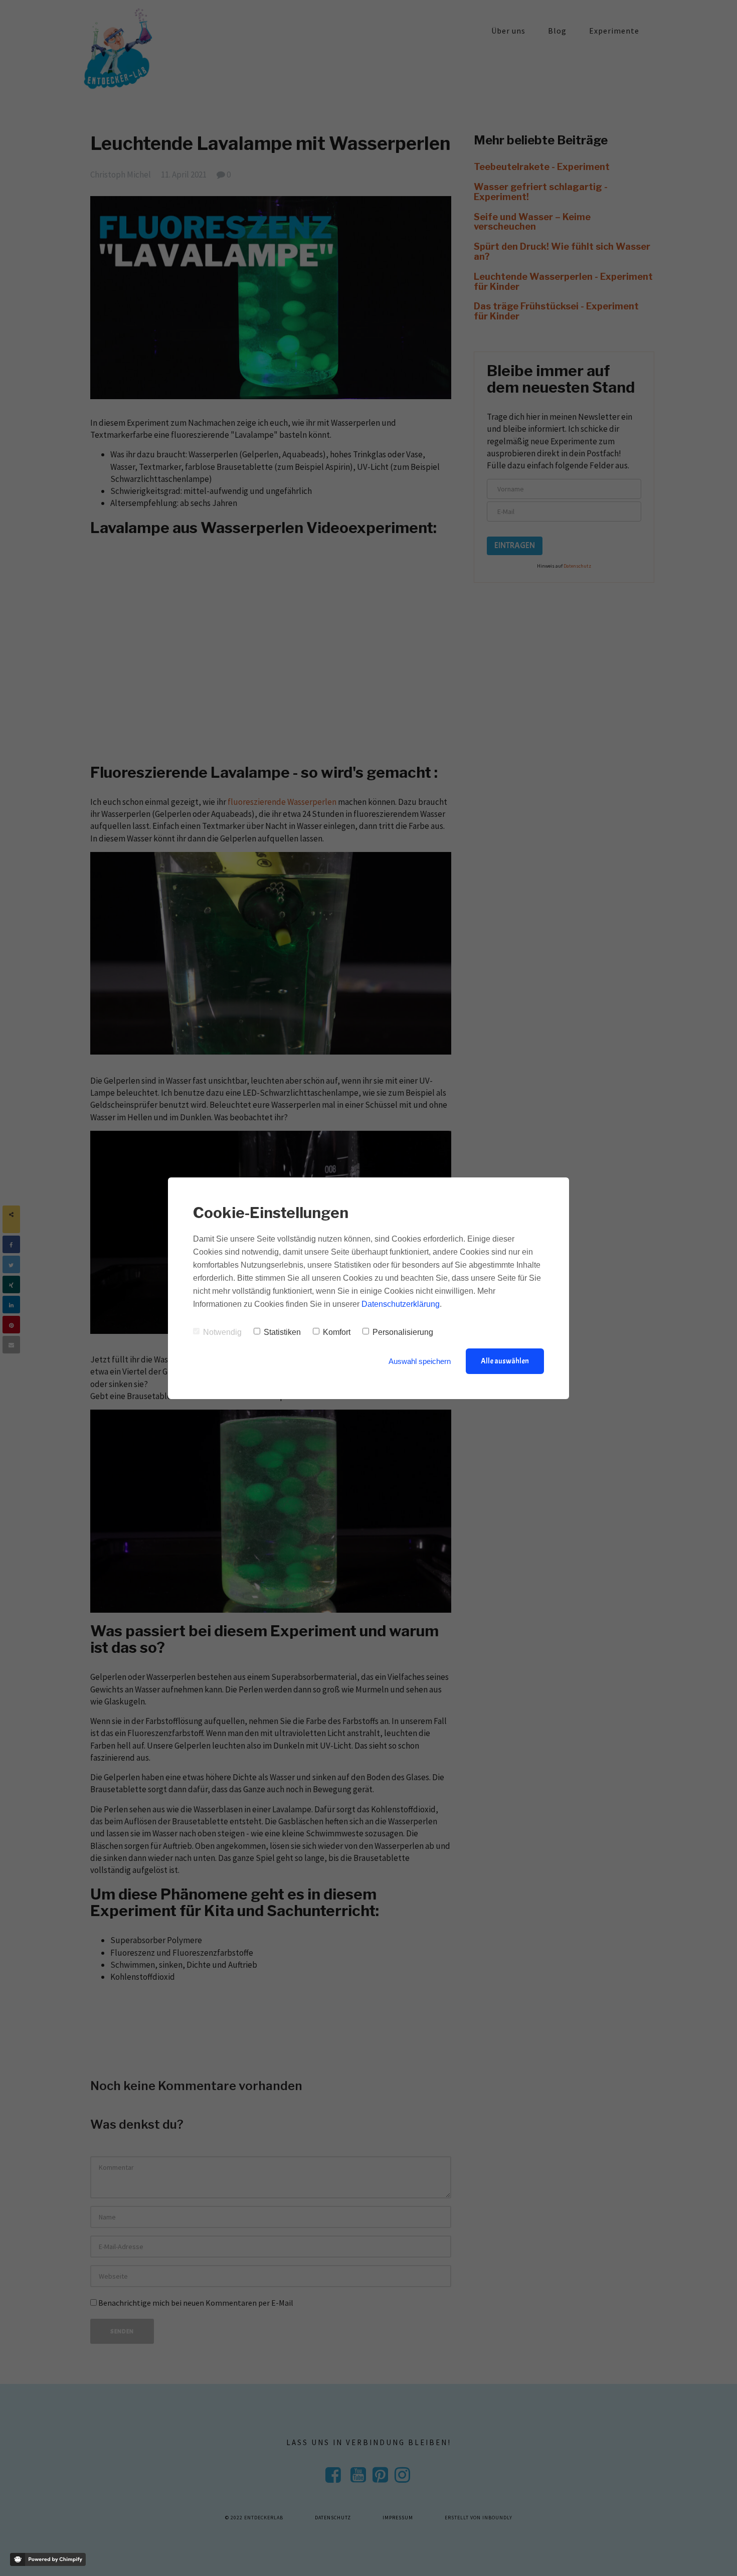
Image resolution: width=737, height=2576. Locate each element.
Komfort (337, 1332)
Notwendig (222, 1332)
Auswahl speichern (420, 1361)
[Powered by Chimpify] (48, 2559)
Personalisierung (403, 1332)
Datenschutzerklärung (401, 1304)
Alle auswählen (505, 1361)
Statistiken (282, 1332)
